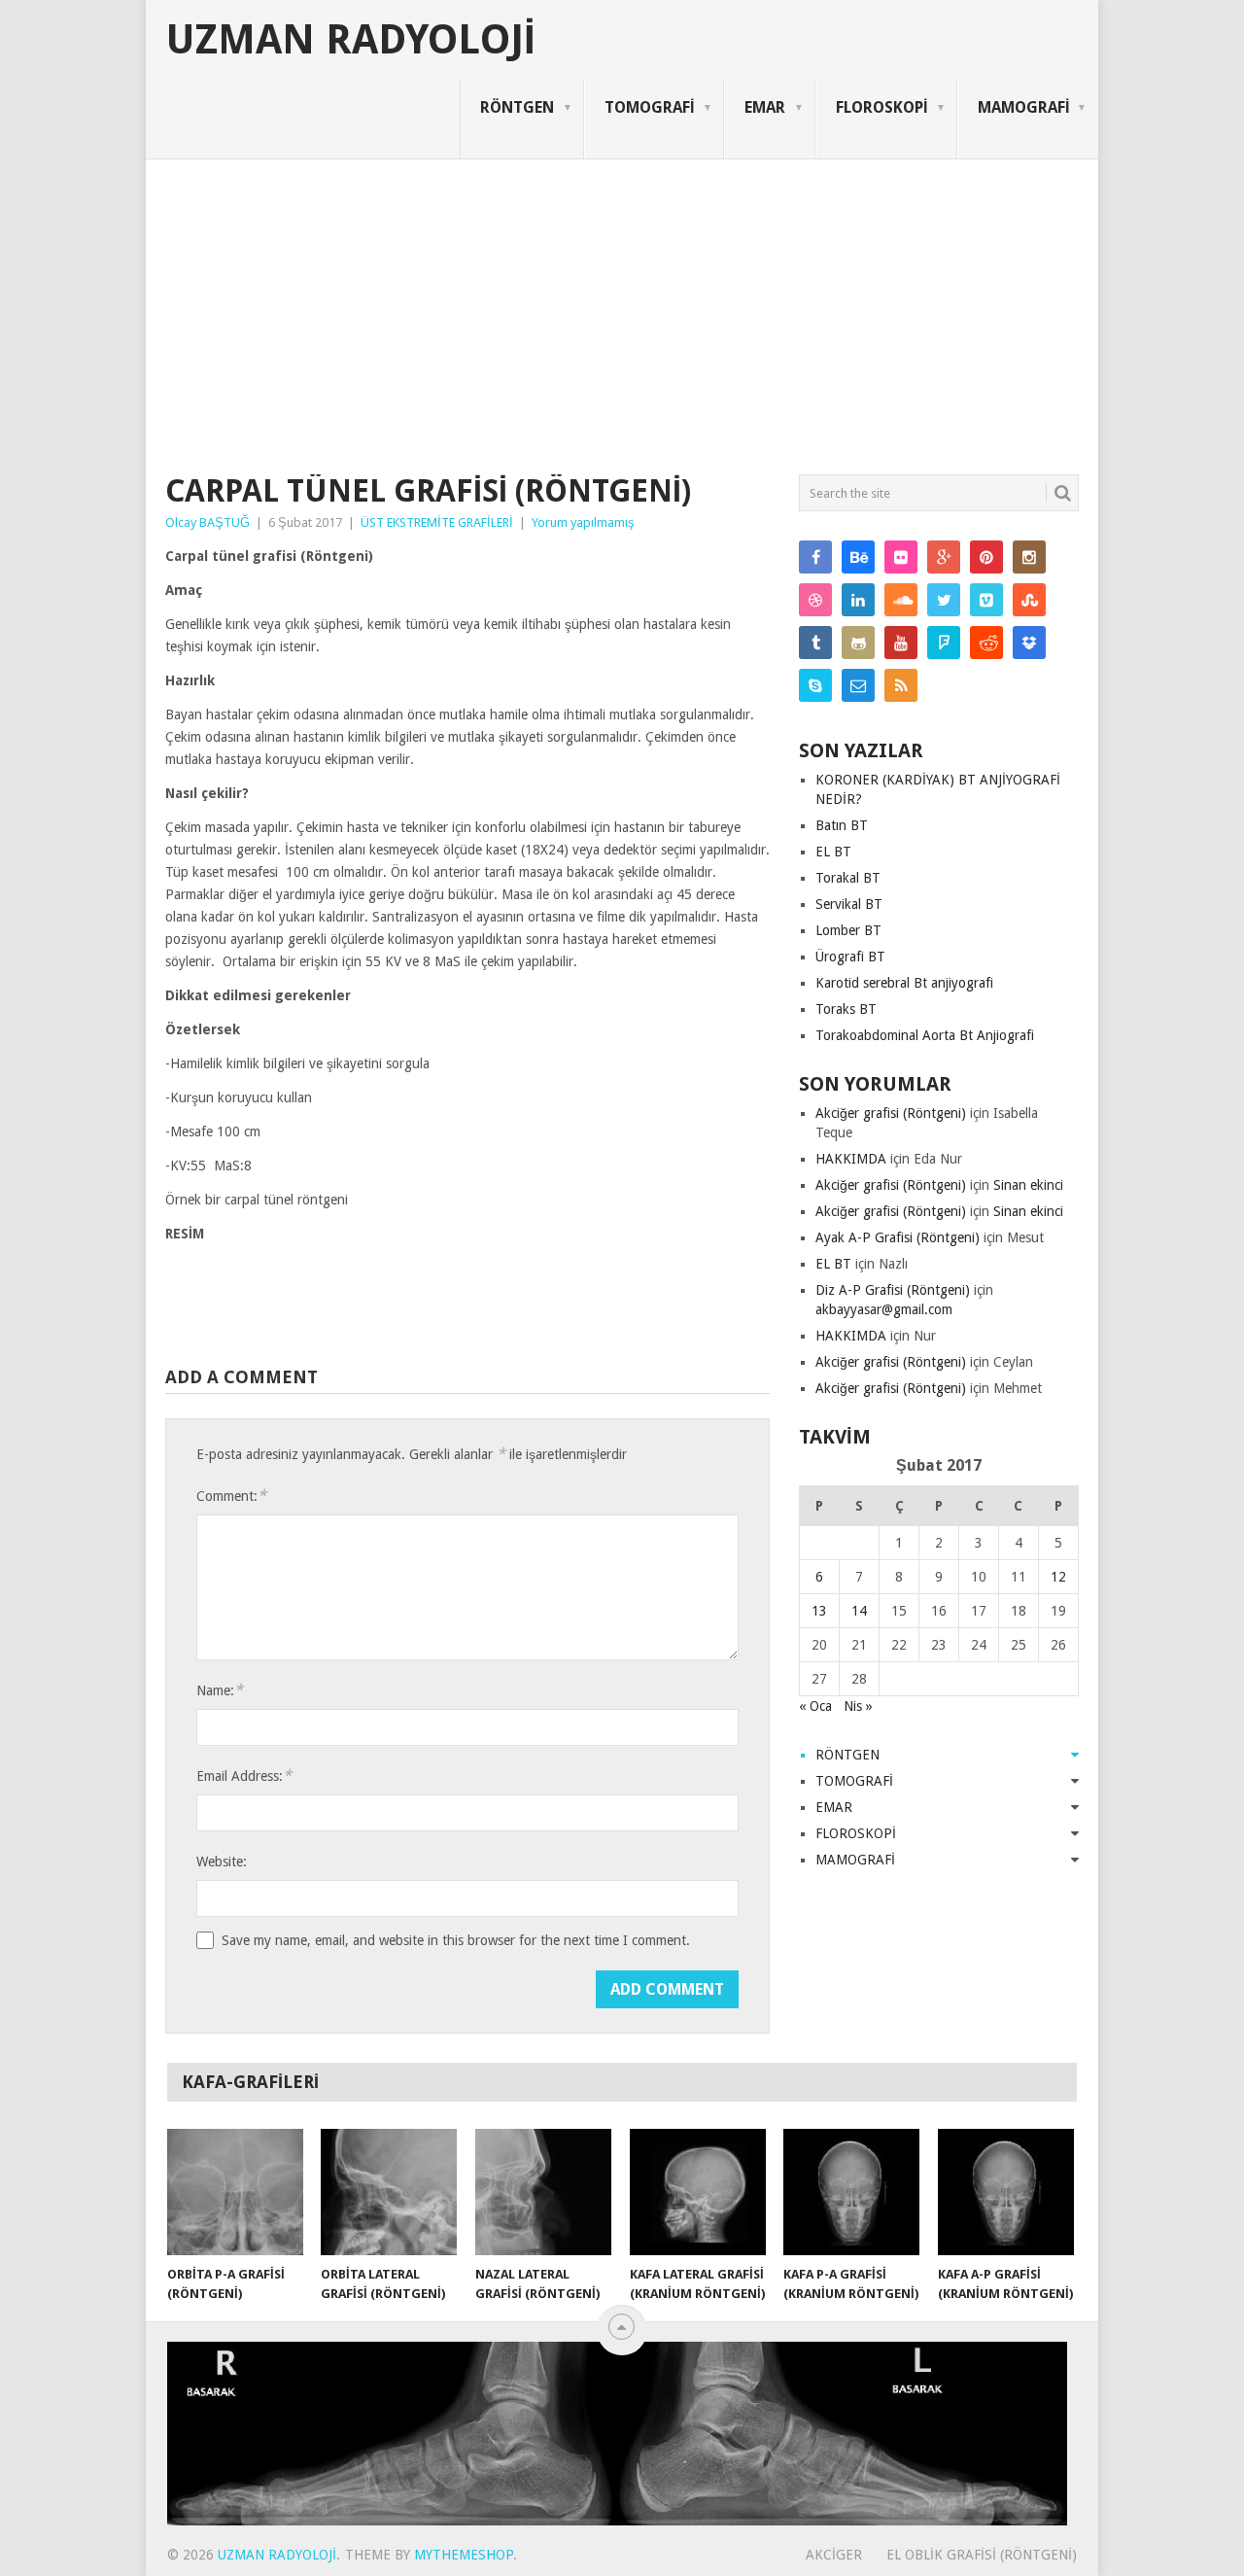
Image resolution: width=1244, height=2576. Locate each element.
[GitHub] (858, 643)
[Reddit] (986, 643)
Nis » (858, 1706)
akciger (834, 2555)
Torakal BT (848, 878)
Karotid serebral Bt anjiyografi (904, 983)
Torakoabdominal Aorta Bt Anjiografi (925, 1035)
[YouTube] (901, 643)
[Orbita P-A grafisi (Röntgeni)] (235, 2192)
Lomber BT (848, 930)
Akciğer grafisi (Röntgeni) (891, 1113)
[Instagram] (1029, 557)
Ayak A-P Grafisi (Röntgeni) (898, 1237)
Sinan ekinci (1028, 1185)
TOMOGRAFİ (649, 107)
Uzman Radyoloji (350, 40)
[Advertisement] (622, 305)
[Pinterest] (986, 557)
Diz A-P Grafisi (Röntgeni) (893, 1290)
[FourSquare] (944, 643)
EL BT (833, 852)
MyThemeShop (464, 2555)
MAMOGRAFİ (1023, 107)
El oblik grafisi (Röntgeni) (982, 2555)
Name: (220, 1690)
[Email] (858, 685)
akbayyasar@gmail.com (884, 1309)
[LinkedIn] (858, 600)
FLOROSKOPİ (881, 107)
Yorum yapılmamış (583, 522)
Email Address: (244, 1775)
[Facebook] (815, 557)
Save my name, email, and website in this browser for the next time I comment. (456, 1940)
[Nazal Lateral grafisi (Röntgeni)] (543, 2192)
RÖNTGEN (517, 107)
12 (1058, 1577)
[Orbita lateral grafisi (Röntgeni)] (389, 2192)
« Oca (815, 1706)
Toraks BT (846, 1009)
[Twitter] (944, 600)
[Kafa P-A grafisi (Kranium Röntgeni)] (851, 2192)
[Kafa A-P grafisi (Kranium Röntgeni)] (1006, 2192)
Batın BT (842, 825)
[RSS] (901, 685)
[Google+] (944, 557)
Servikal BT (849, 904)
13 (819, 1611)
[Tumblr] (815, 643)
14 (859, 1611)
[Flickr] (901, 557)
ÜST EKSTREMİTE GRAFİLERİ (437, 522)
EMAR (765, 107)
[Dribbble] (815, 600)
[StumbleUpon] (1029, 600)
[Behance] (858, 557)
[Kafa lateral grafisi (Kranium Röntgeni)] (698, 2192)
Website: (222, 1862)
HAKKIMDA (851, 1159)
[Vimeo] (986, 600)
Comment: (231, 1496)
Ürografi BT (850, 957)
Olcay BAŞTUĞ (207, 522)
